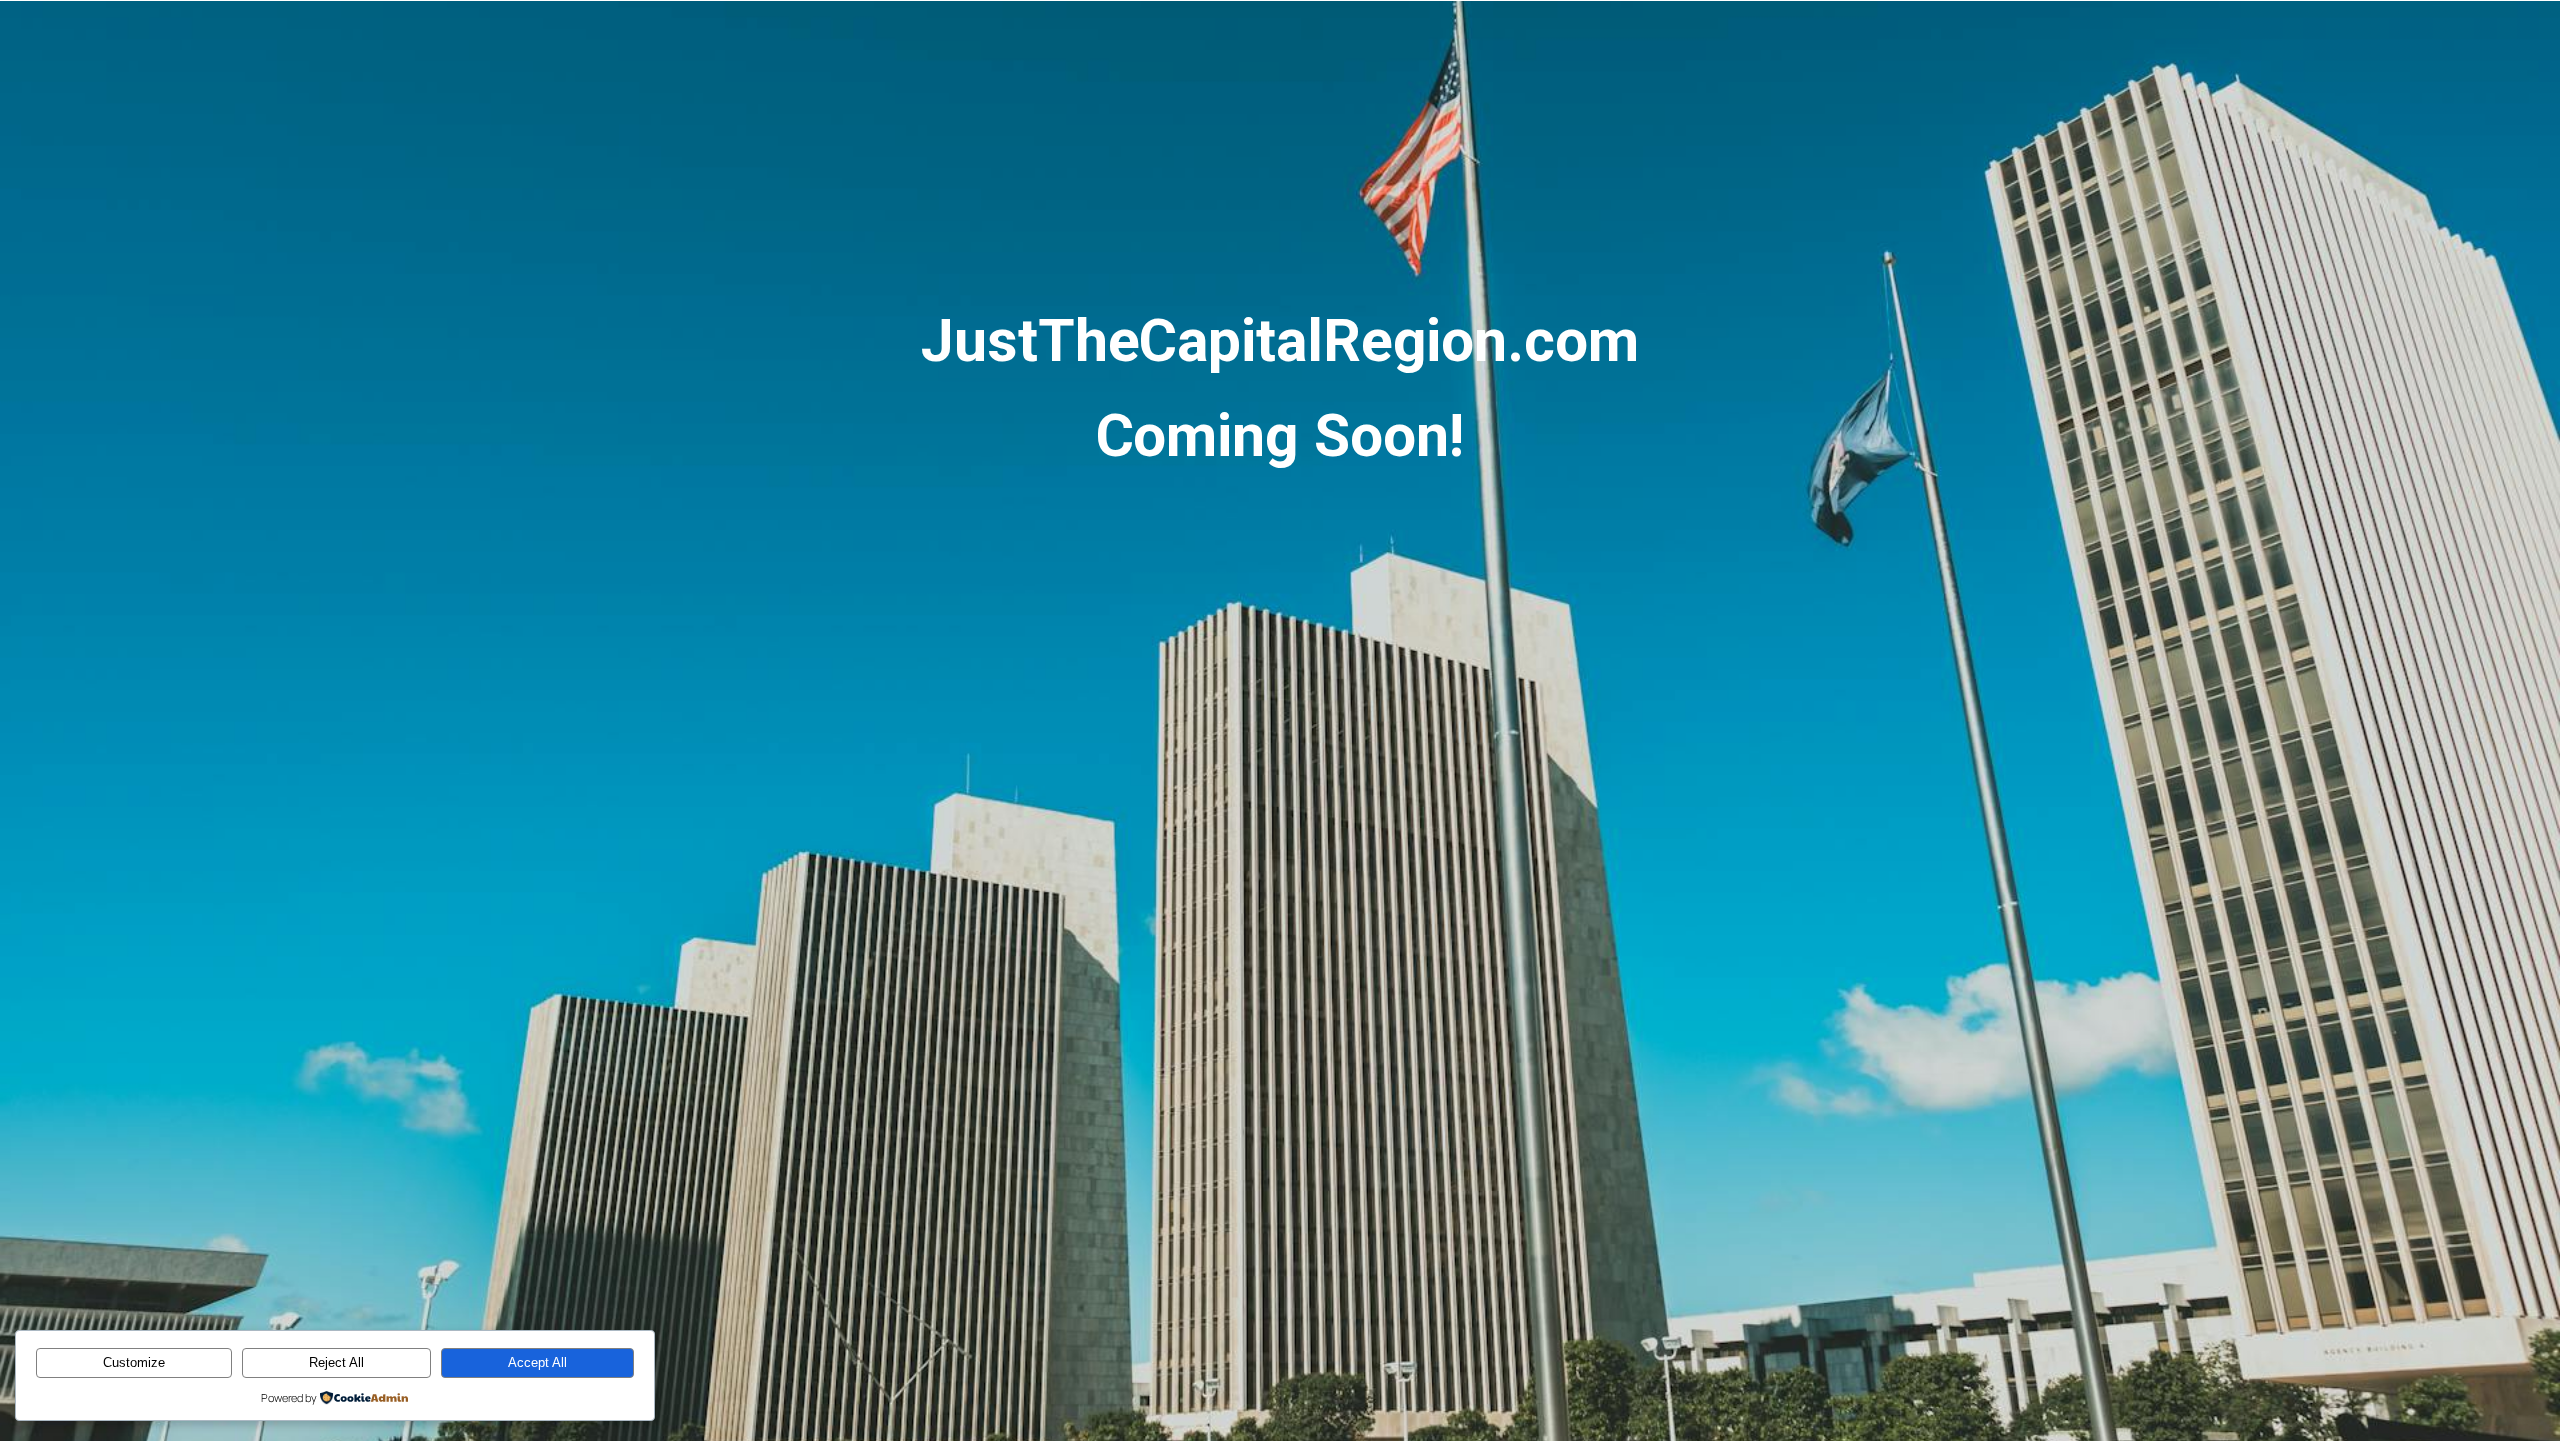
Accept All (537, 1362)
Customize (134, 1362)
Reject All (336, 1362)
